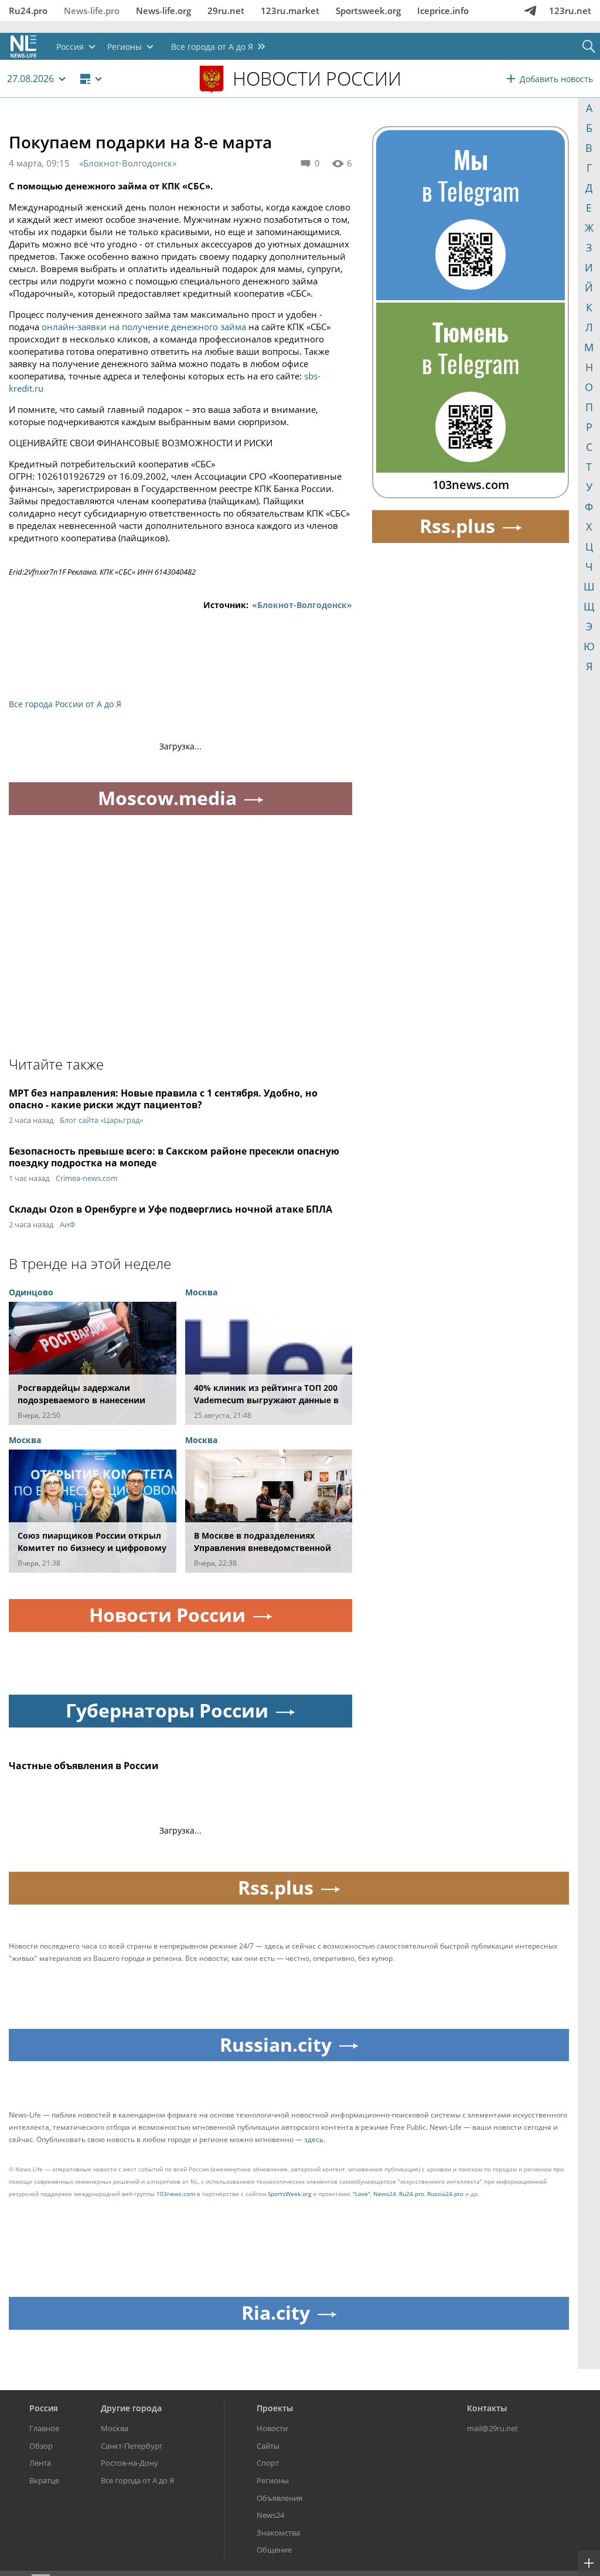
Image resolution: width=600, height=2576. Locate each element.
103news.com (176, 2194)
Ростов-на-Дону (129, 2463)
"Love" (362, 2194)
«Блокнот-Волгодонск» (128, 163)
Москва (115, 2428)
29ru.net (226, 11)
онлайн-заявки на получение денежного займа (144, 327)
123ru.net (570, 11)
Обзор (41, 2446)
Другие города (131, 2408)
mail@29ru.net (492, 2428)
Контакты (487, 2408)
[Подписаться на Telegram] (530, 11)
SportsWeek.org (289, 2194)
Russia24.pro (445, 2194)
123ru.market (290, 11)
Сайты (268, 2446)
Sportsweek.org (368, 11)
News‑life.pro (92, 11)
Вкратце (44, 2480)
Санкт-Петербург (132, 2446)
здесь (314, 2139)
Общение (274, 2550)
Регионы (273, 2480)
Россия (44, 2408)
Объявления (279, 2498)
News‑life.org (163, 11)
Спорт (268, 2463)
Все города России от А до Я (65, 704)
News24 (385, 2194)
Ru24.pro (28, 11)
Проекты (275, 2408)
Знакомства (278, 2533)
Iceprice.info (443, 11)
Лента (40, 2463)
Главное (44, 2428)
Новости (272, 2428)
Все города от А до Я (137, 2480)
